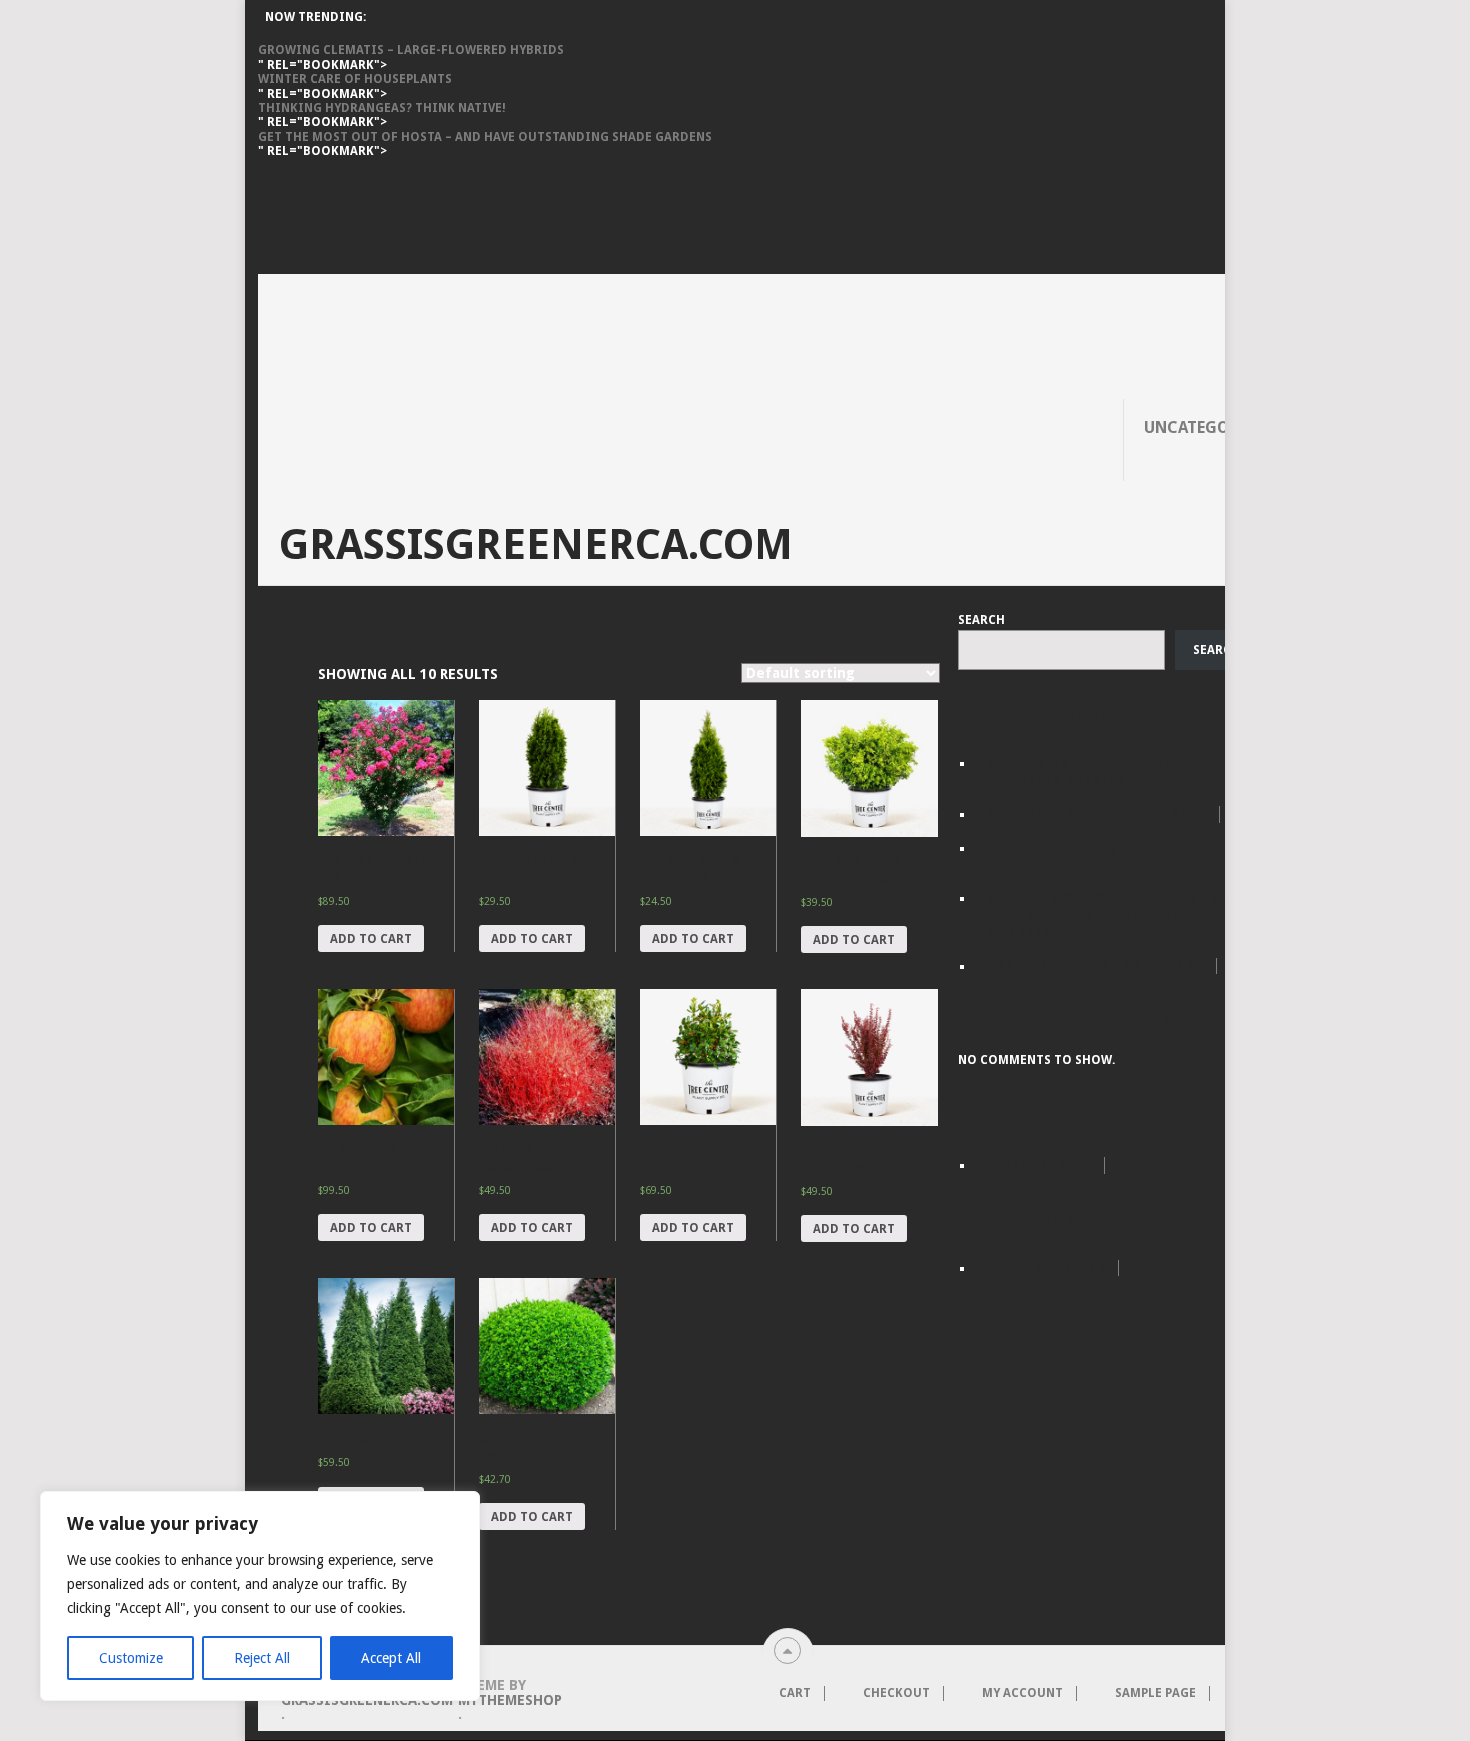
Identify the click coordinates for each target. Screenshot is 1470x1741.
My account (1022, 1693)
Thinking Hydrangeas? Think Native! (382, 108)
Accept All (391, 1658)
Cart (795, 1693)
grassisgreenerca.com (536, 545)
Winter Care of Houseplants (355, 79)
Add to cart (371, 939)
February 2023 (1039, 1165)
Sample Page (1155, 1693)
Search (981, 620)
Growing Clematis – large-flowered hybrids (411, 50)
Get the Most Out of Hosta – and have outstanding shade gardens (485, 137)
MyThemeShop (510, 1700)
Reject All (262, 1658)
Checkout (896, 1693)
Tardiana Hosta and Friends (1095, 966)
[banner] (788, 216)
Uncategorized (1209, 427)
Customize (131, 1658)
